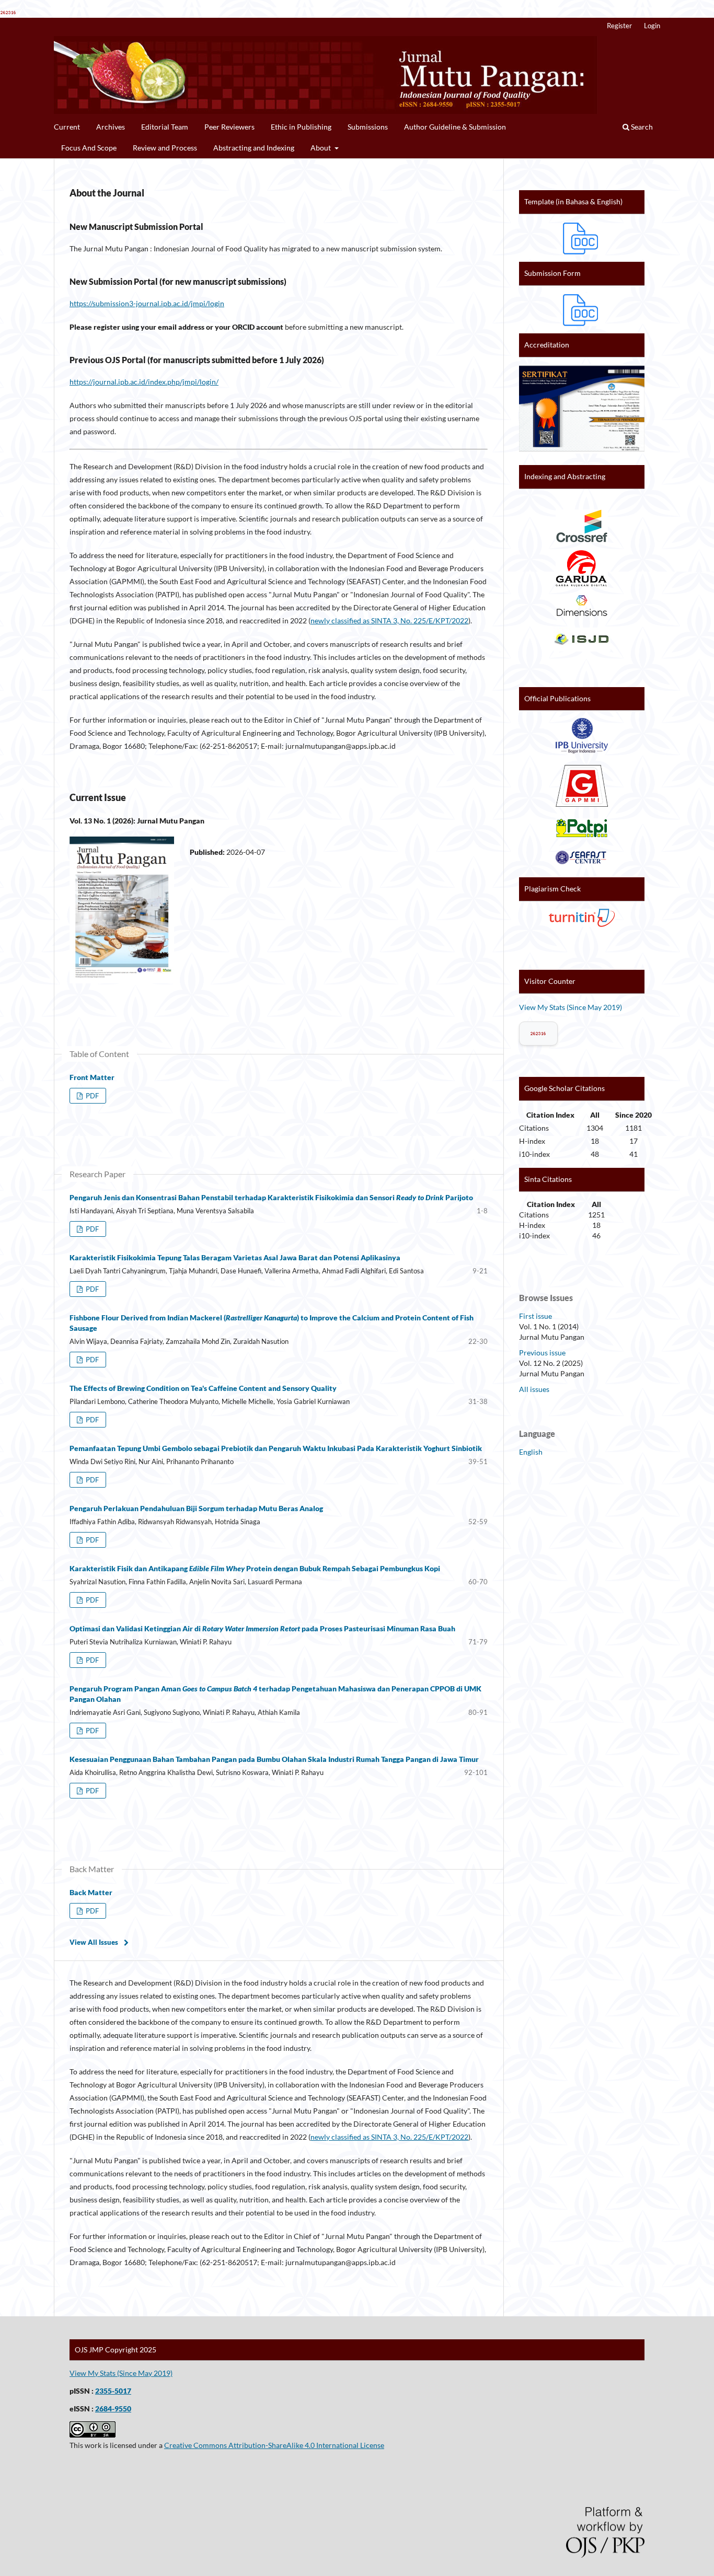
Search (641, 127)
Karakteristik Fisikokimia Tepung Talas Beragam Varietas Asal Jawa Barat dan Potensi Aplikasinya (235, 1257)
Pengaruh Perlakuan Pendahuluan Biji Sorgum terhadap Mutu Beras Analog (196, 1508)
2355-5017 (113, 2391)
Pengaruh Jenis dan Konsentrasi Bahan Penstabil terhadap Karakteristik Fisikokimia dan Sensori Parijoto (271, 1197)
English (531, 1452)
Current (67, 127)
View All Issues (94, 1942)
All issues (534, 1389)
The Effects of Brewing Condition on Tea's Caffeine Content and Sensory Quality (203, 1388)
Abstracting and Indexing (254, 148)
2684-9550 (113, 2409)
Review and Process (165, 148)
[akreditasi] (582, 451)
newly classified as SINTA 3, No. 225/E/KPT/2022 (389, 620)
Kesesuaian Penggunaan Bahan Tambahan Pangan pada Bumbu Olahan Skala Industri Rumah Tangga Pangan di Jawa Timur (274, 1759)
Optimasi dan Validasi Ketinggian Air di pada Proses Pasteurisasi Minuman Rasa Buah (262, 1628)
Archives (111, 127)
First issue (535, 1316)
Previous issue (542, 1353)
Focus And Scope (89, 148)
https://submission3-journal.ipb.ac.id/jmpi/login (147, 303)
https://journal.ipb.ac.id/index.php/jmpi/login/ (144, 382)
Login (652, 26)
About (321, 148)
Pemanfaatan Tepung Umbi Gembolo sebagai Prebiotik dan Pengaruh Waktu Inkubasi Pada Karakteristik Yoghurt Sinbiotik (276, 1448)
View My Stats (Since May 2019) (571, 1007)
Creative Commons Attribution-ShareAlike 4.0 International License (274, 2445)
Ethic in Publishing (301, 127)
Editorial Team (165, 127)
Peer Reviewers (229, 127)
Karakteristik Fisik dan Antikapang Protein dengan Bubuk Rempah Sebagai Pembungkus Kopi (255, 1568)
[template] (582, 238)
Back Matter (91, 1892)
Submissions (368, 127)
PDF (91, 1096)
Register (619, 26)
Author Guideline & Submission (455, 127)
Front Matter (92, 1077)
